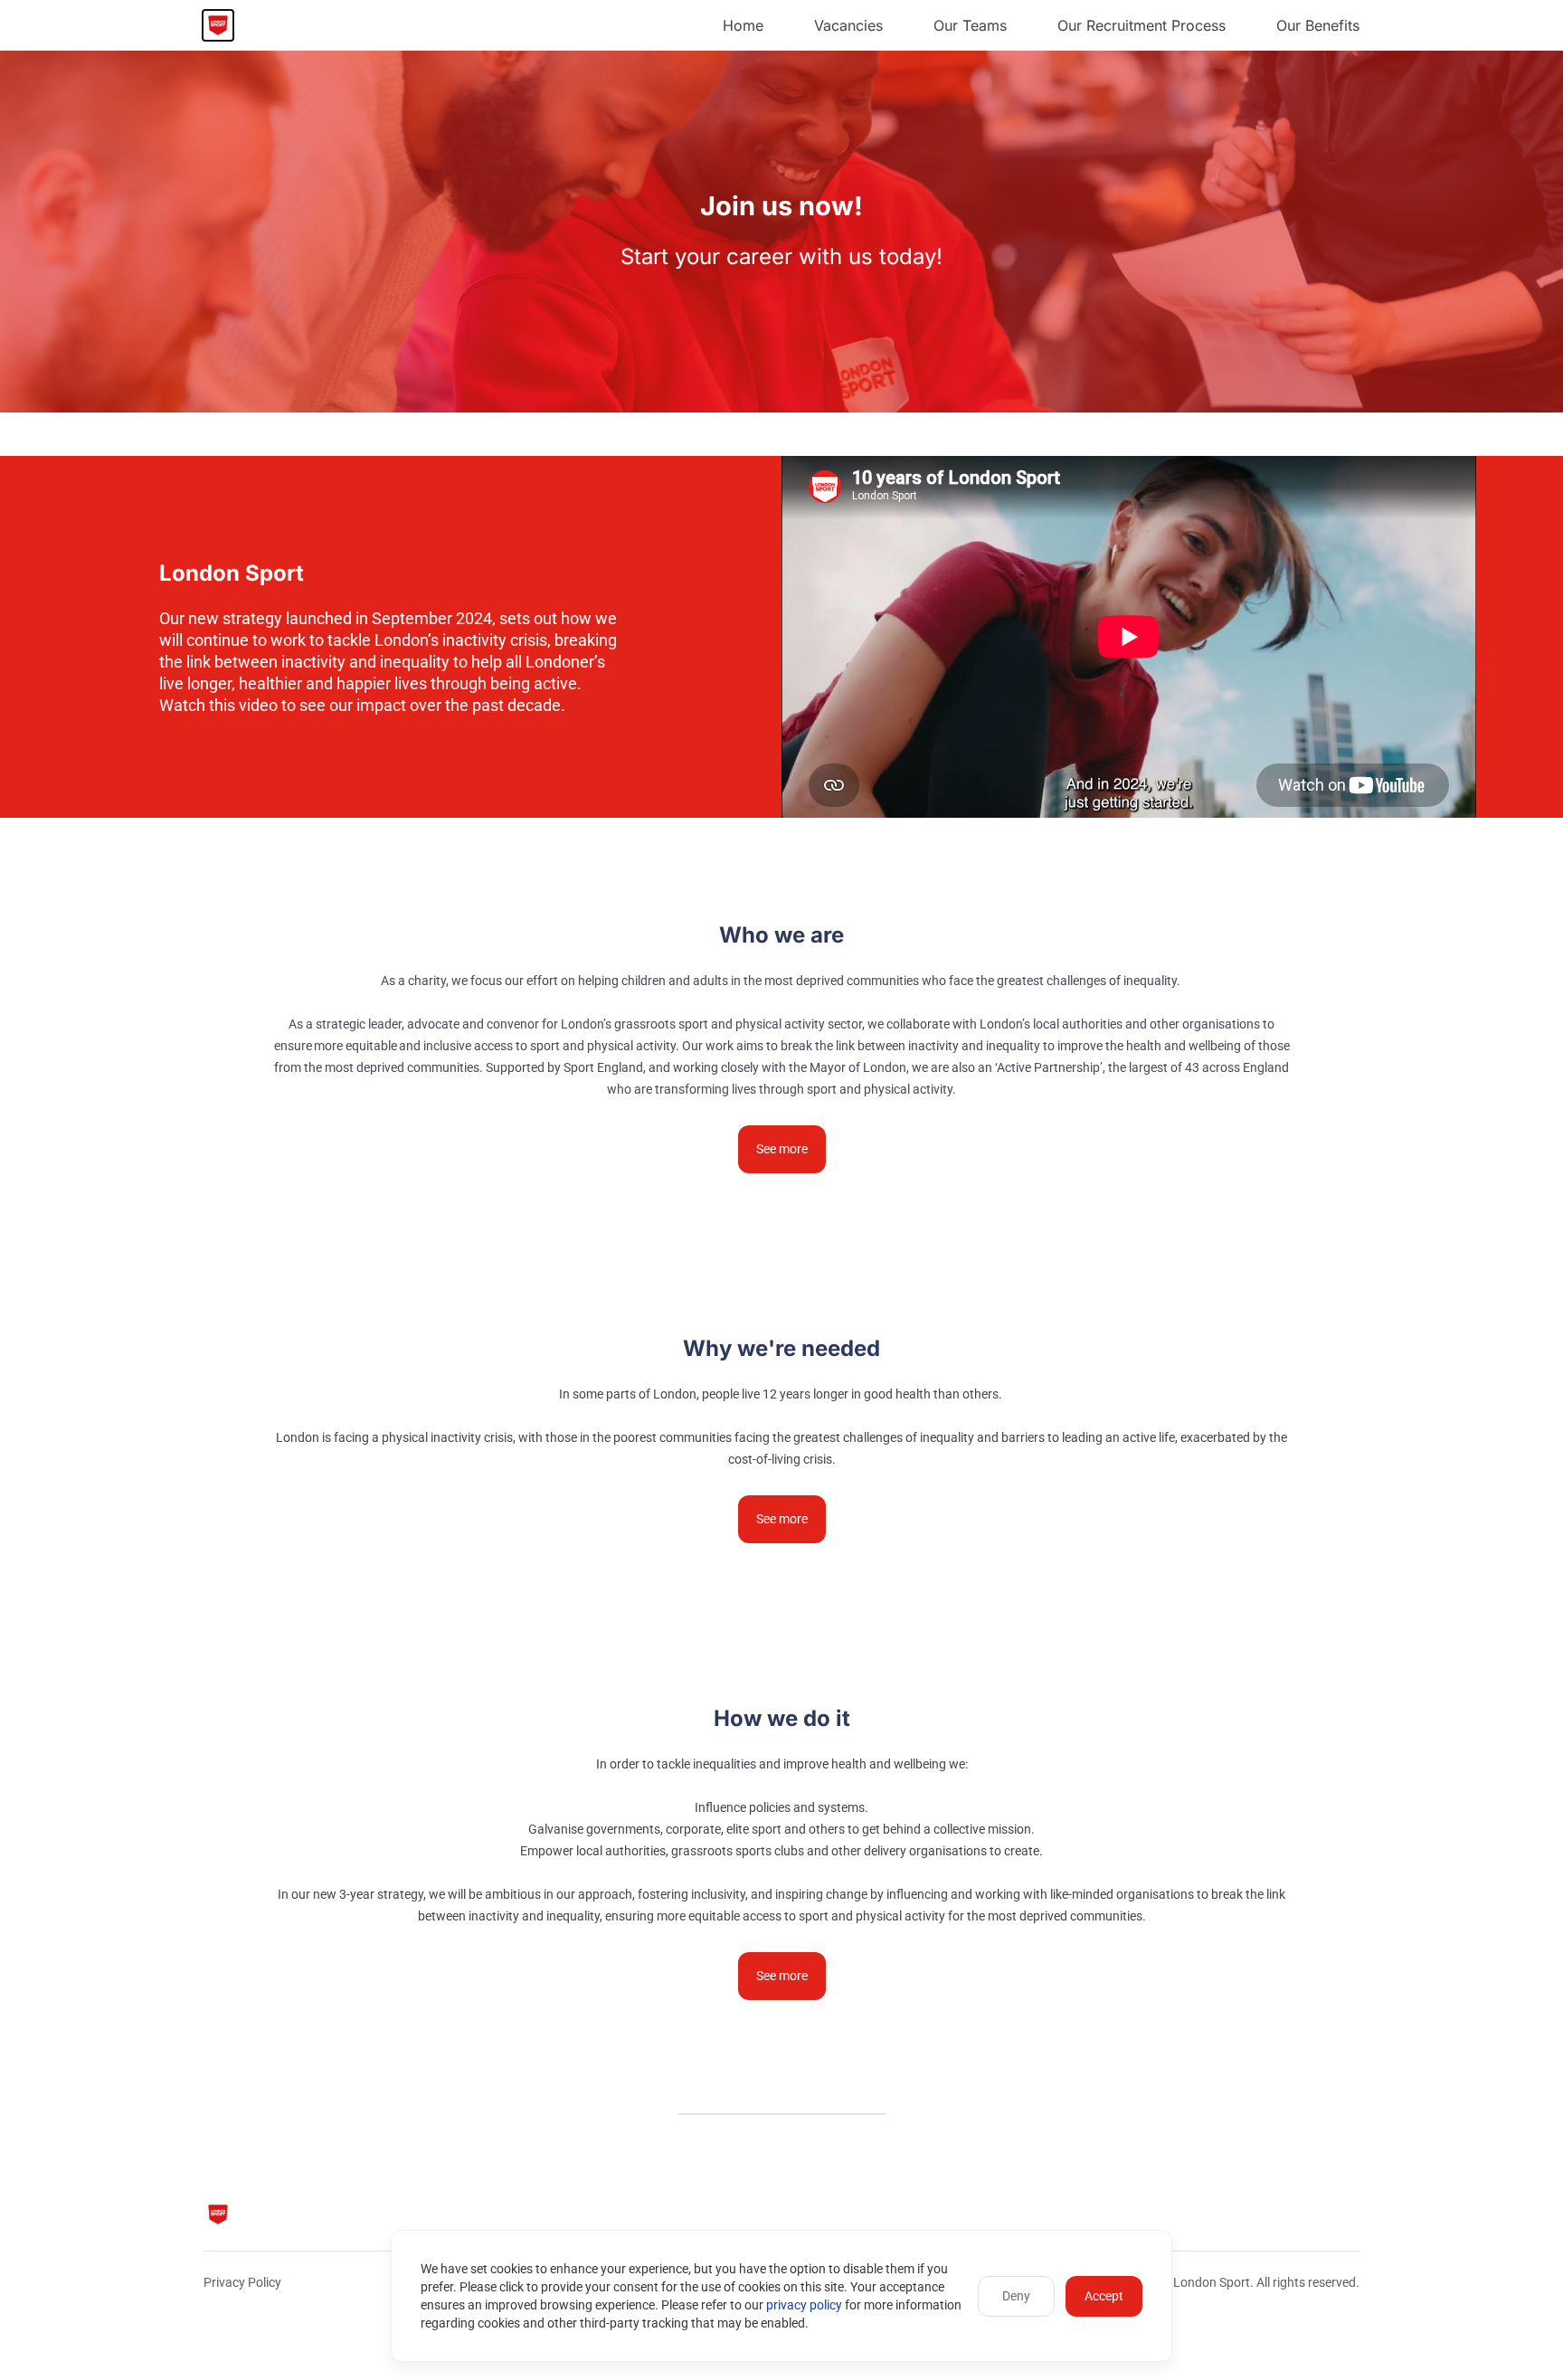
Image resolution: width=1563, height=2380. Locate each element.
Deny (1016, 2296)
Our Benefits (1318, 25)
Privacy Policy (242, 2282)
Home (743, 25)
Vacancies (848, 25)
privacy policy (804, 2305)
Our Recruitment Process (1141, 25)
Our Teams (970, 25)
